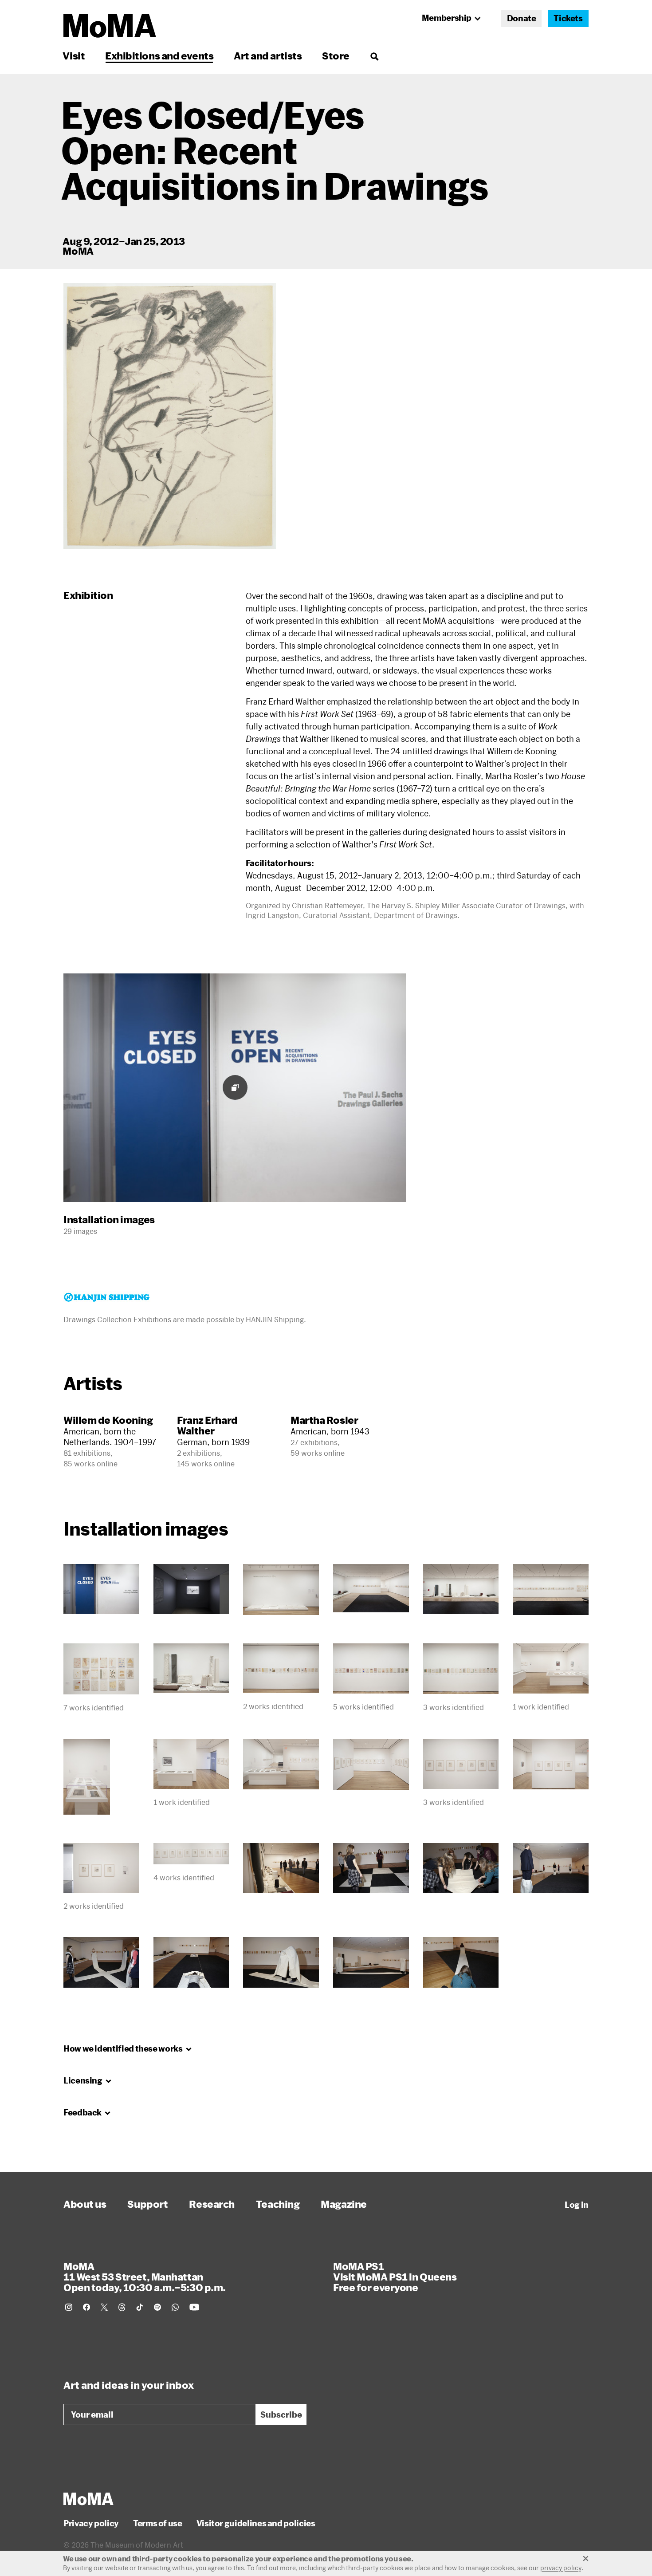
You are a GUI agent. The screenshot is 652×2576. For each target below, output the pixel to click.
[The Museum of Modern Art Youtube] (194, 2307)
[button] (170, 416)
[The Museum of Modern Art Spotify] (157, 2307)
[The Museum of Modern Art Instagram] (69, 2307)
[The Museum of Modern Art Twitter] (104, 2307)
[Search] (374, 56)
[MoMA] (88, 2499)
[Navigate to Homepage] (110, 26)
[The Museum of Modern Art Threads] (122, 2307)
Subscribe (281, 2415)
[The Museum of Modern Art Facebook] (86, 2307)
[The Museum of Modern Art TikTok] (140, 2307)
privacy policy (561, 2568)
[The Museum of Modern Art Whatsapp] (175, 2307)
